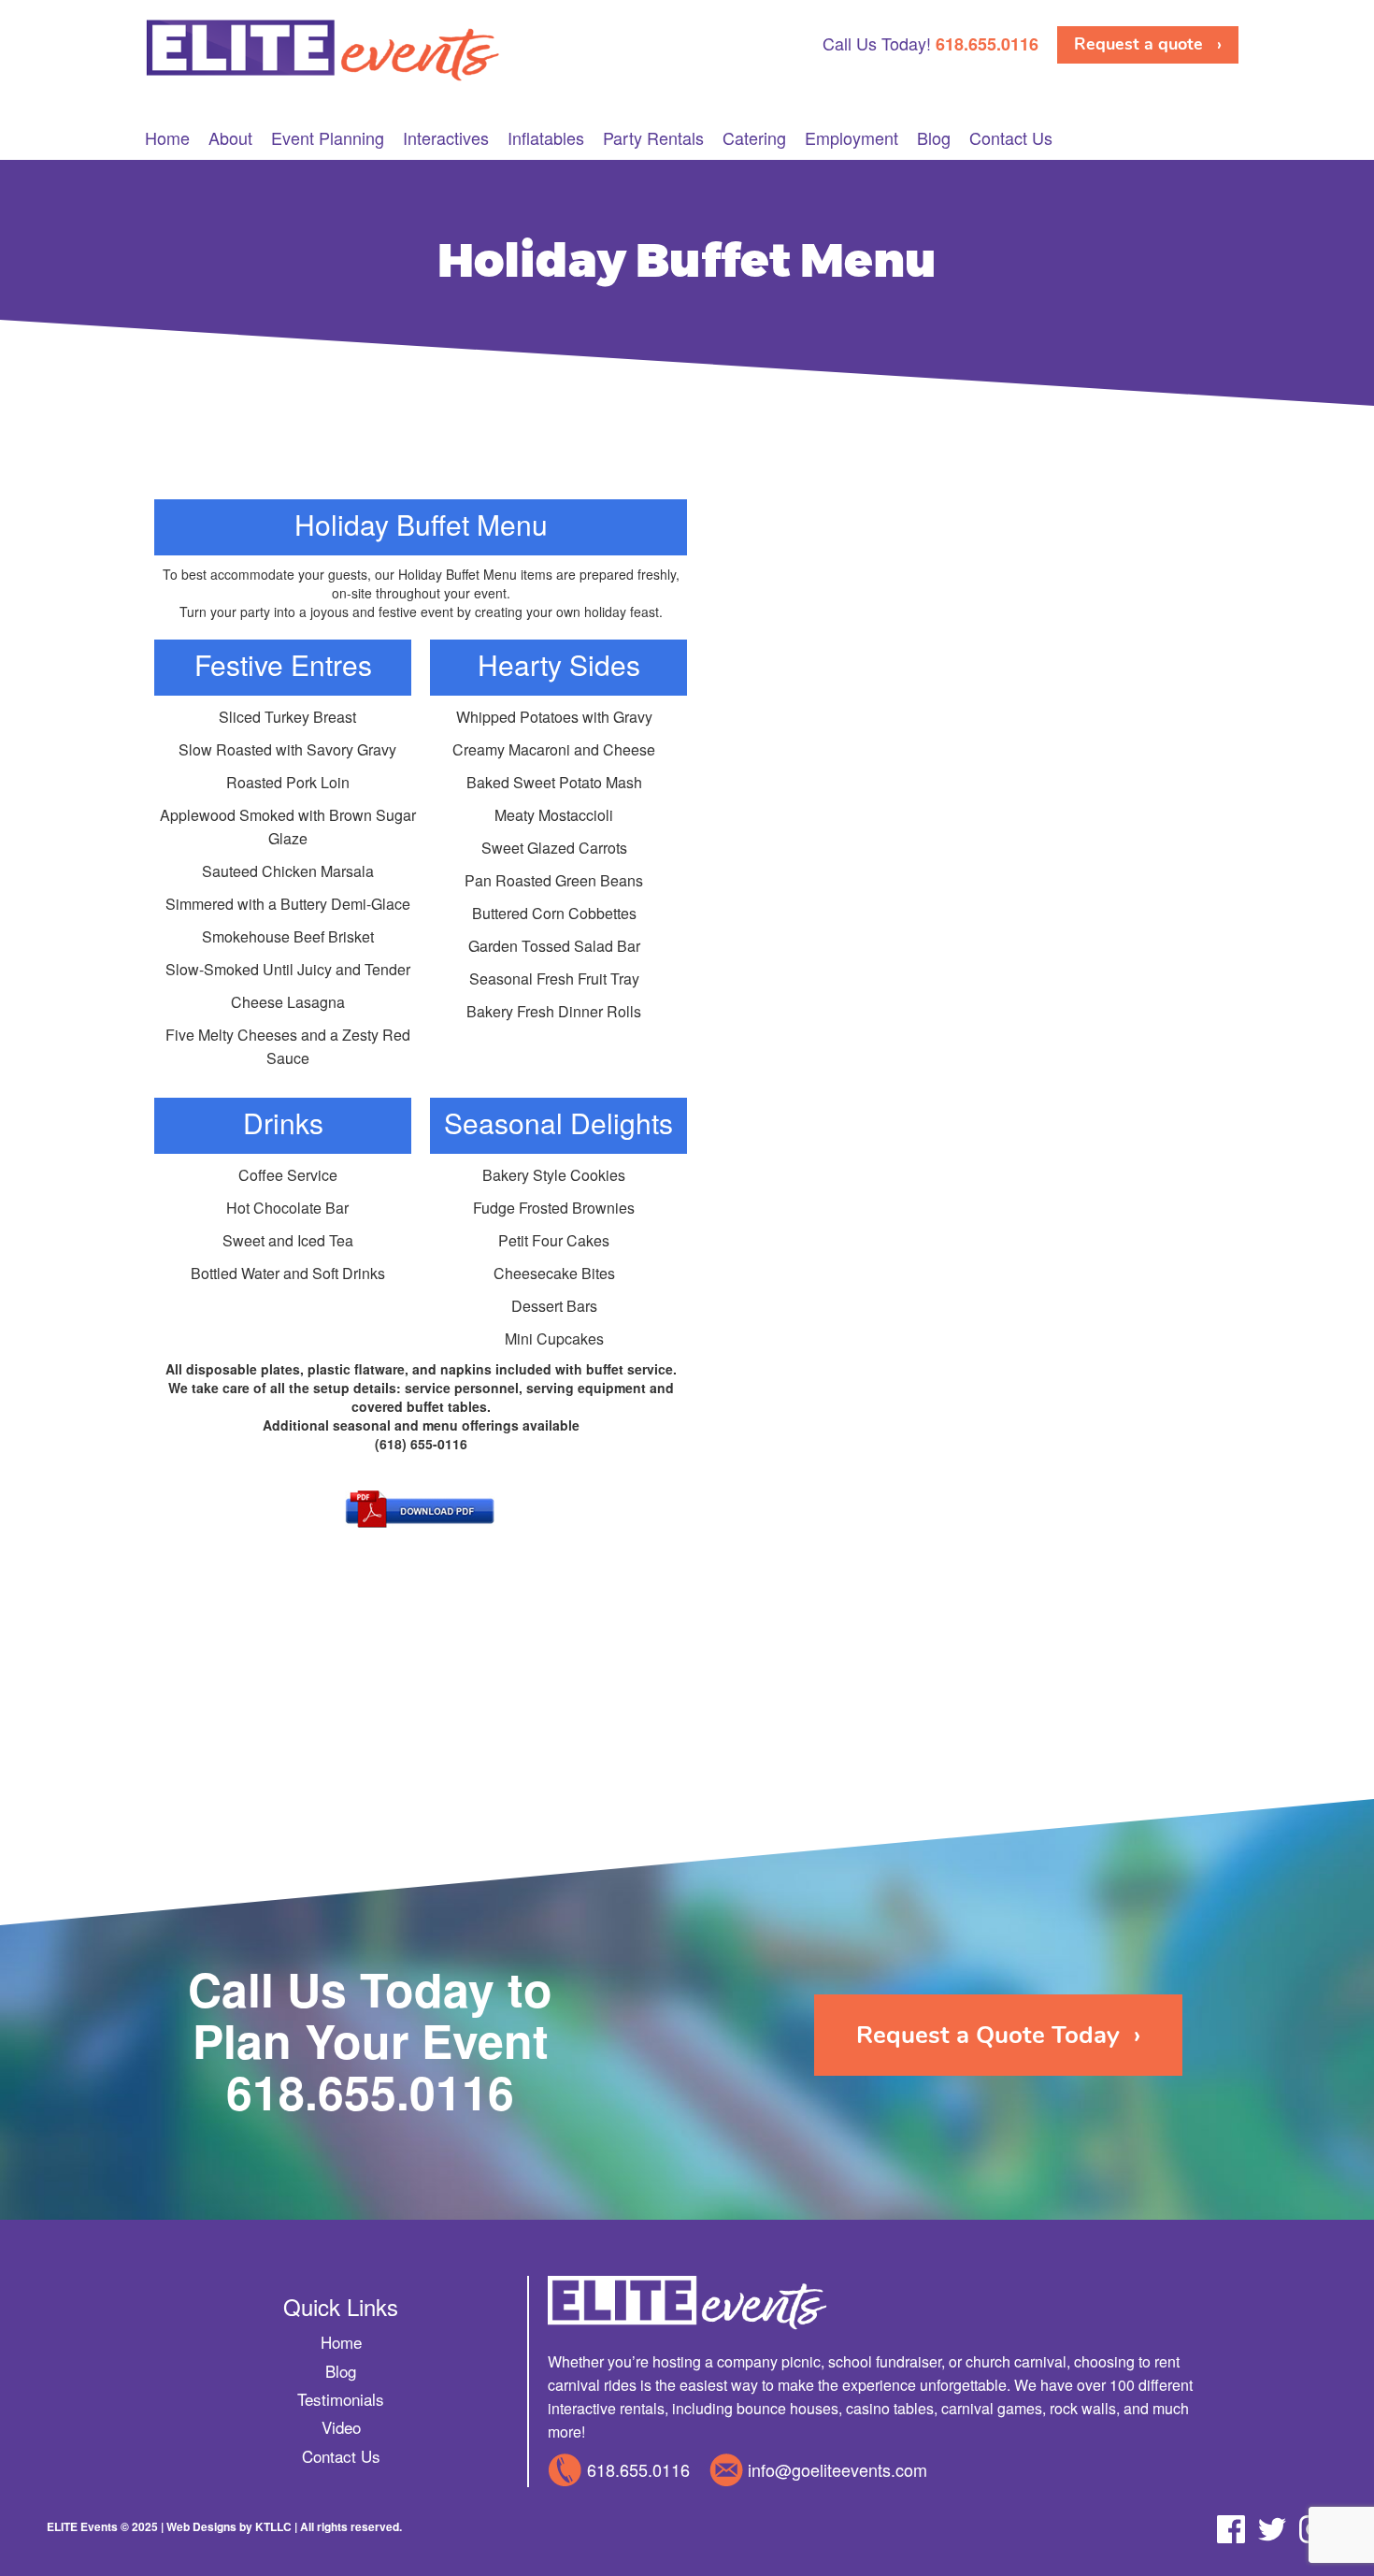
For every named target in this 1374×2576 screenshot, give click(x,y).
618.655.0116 (370, 2091)
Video (341, 2427)
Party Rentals (653, 138)
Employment (852, 138)
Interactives (446, 138)
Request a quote (1138, 44)
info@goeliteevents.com (837, 2469)
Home (167, 138)
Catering (754, 138)
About (230, 138)
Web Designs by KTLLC (229, 2526)
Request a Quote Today (988, 2035)
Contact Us (1011, 138)
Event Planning (328, 138)
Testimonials (341, 2399)
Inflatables (546, 138)
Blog (934, 138)
